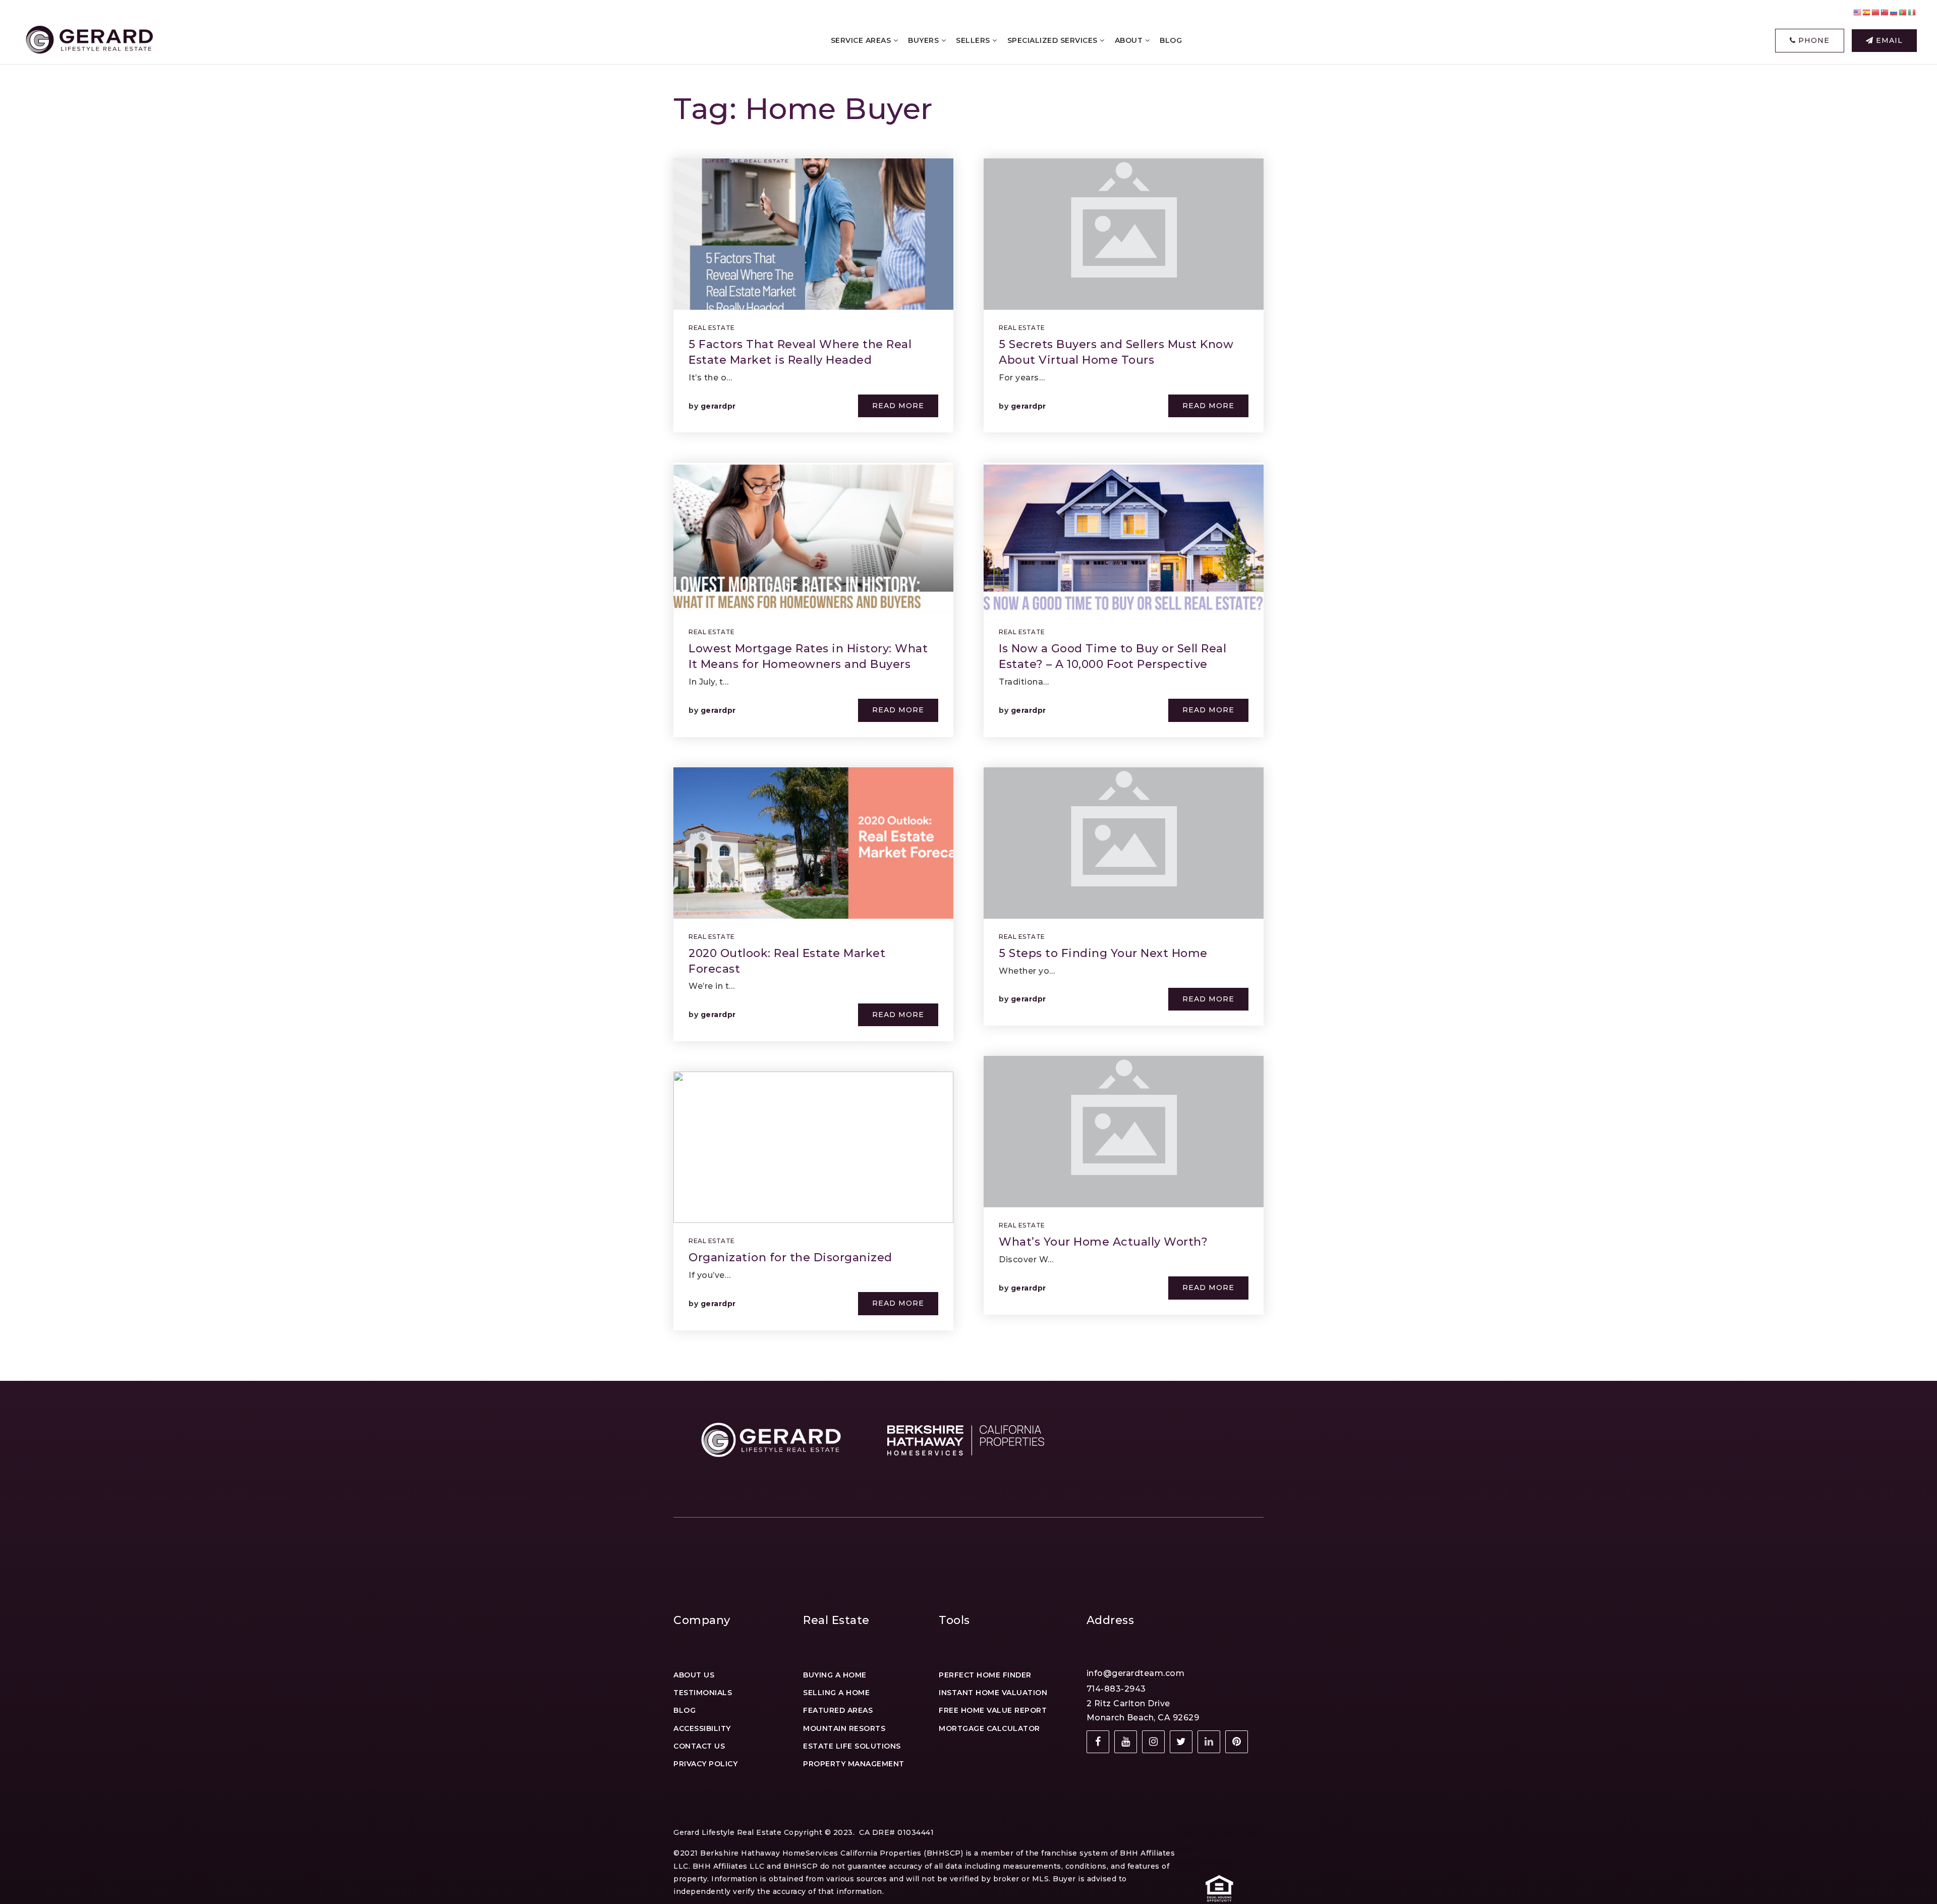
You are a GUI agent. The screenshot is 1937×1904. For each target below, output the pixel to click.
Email (1888, 40)
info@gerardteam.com (1136, 1673)
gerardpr (718, 406)
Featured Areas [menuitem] (838, 1710)
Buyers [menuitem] (925, 40)
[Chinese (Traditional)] (1885, 12)
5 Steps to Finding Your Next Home (1103, 953)
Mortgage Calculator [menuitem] (989, 1728)
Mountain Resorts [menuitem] (844, 1728)
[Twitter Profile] (1181, 1742)
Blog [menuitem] (1171, 40)
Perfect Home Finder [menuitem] (985, 1675)
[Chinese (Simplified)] (1876, 12)
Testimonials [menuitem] (703, 1693)
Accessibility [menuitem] (702, 1728)
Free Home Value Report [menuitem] (993, 1710)
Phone (1813, 40)
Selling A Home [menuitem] (836, 1693)
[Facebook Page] (1098, 1742)
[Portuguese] (1903, 12)
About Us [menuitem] (694, 1675)
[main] (968, 690)
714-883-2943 (1116, 1689)
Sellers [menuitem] (974, 40)
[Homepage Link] (88, 40)
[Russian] (1894, 12)
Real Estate (712, 328)
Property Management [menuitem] (854, 1764)
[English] (1858, 12)
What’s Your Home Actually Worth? (1103, 1242)
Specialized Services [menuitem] (1054, 40)
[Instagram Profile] (1153, 1742)
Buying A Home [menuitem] (835, 1675)
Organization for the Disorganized (790, 1257)
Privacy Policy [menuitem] (705, 1764)
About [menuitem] (1130, 40)
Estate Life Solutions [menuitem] (852, 1746)
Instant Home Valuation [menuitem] (993, 1693)
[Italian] (1912, 12)
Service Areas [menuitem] (862, 40)
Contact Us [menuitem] (699, 1746)
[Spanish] (1867, 12)
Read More (898, 406)
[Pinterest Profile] (1237, 1742)
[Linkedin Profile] (1209, 1742)
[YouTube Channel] (1126, 1742)
